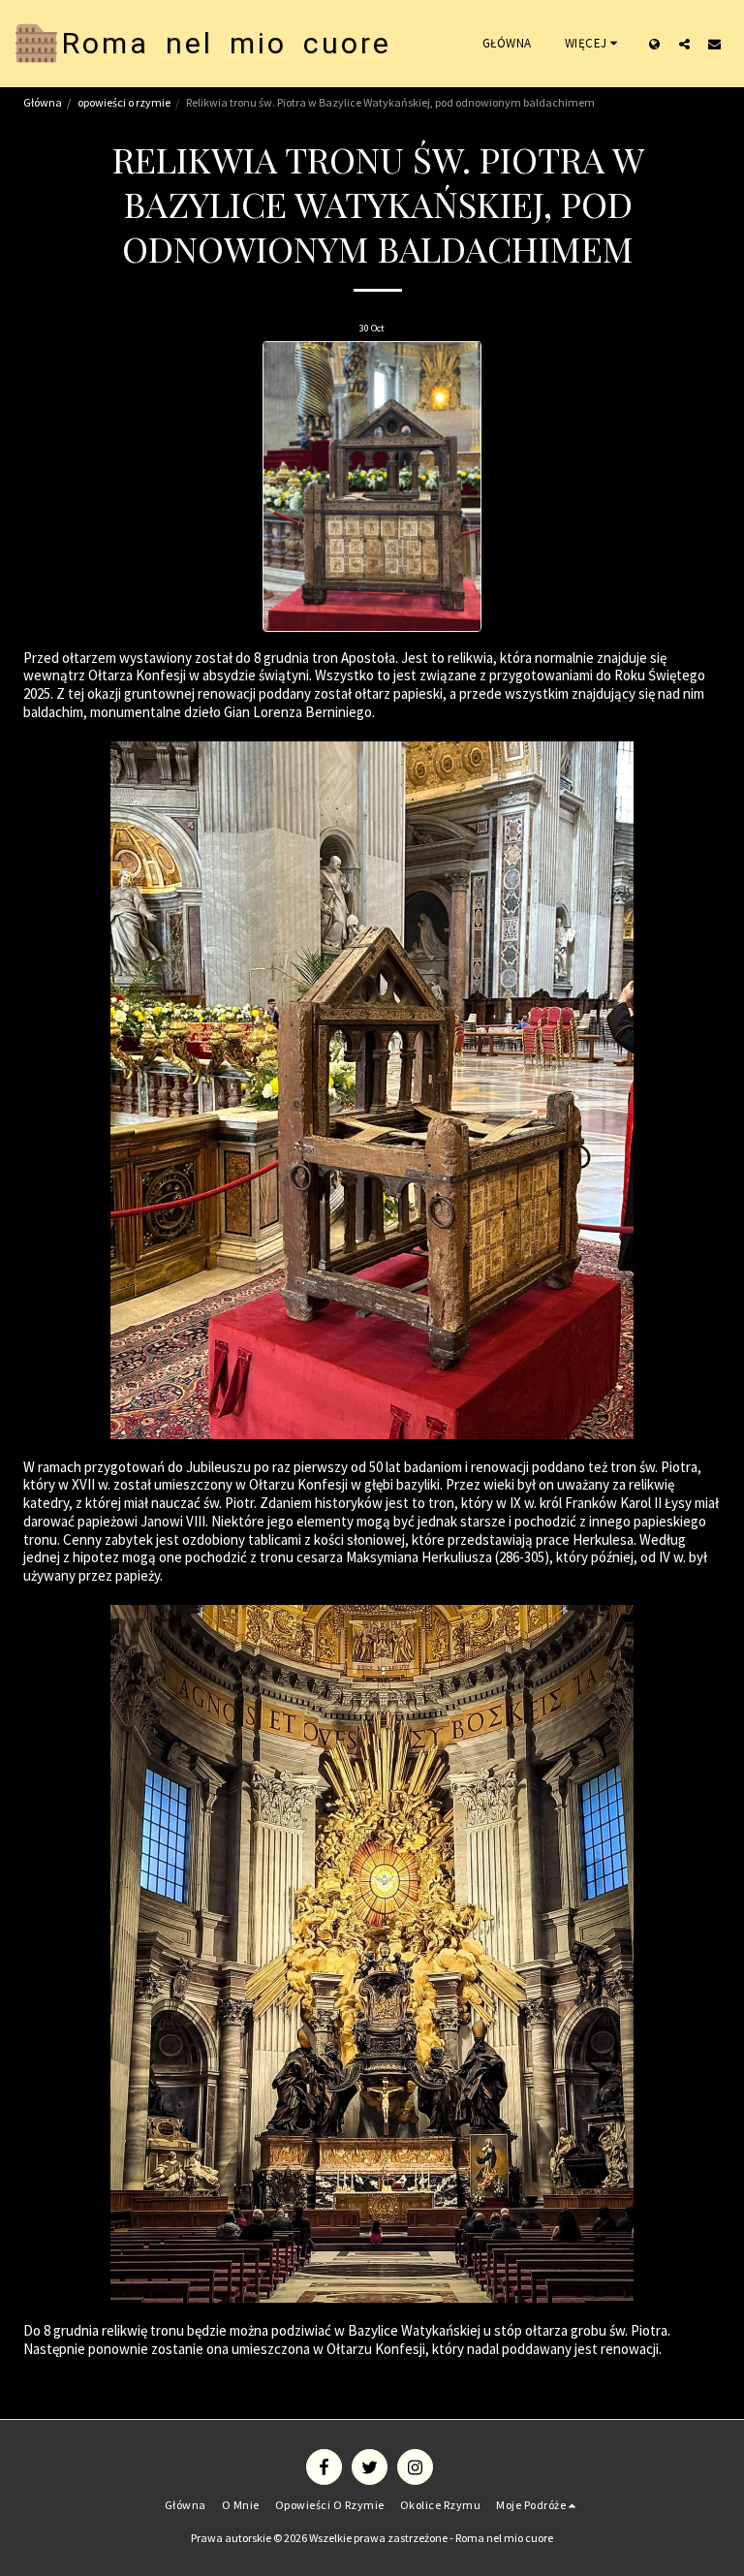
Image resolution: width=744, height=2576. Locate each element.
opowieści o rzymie (124, 102)
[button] (684, 44)
